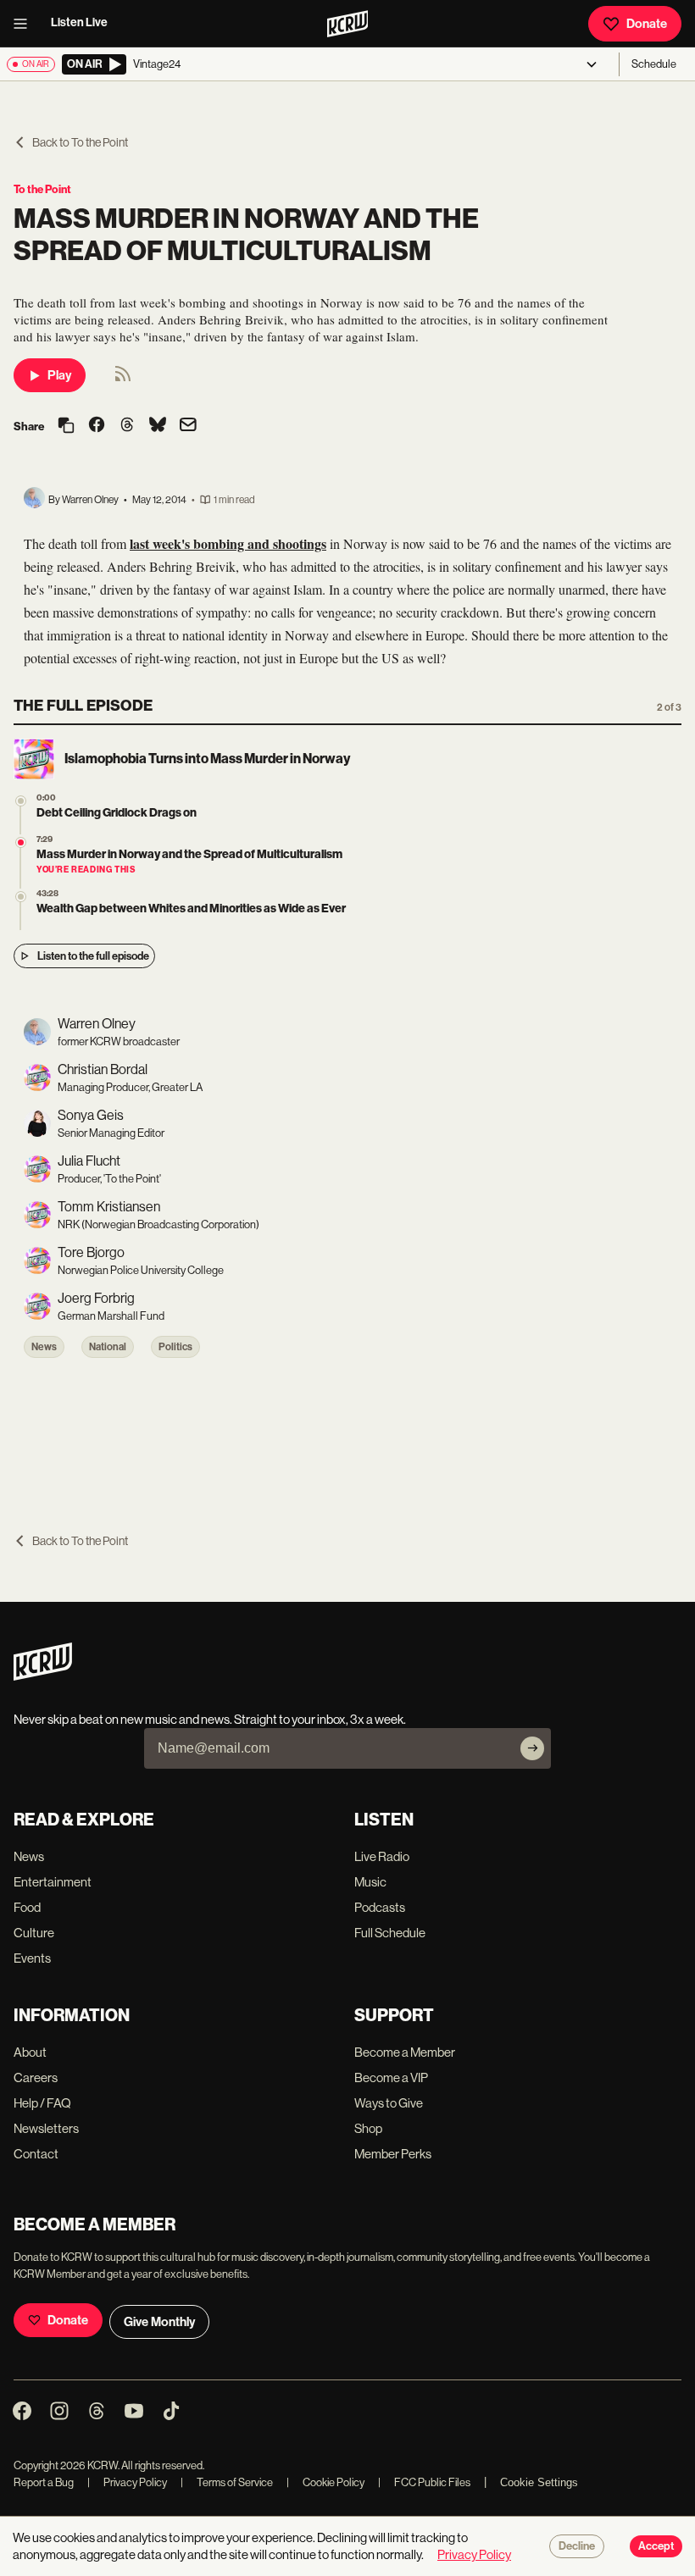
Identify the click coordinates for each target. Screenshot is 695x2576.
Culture (34, 1933)
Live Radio (382, 1856)
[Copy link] (66, 427)
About (30, 2052)
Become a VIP (391, 2077)
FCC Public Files (424, 2482)
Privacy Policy (127, 2482)
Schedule (654, 64)
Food (27, 1907)
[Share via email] (188, 427)
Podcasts (380, 1907)
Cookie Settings (539, 2482)
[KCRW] (43, 1676)
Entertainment (53, 1882)
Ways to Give (389, 2103)
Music (370, 1882)
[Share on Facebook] (97, 426)
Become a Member (405, 2052)
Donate (647, 24)
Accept (656, 2546)
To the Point (42, 189)
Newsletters (46, 2128)
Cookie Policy (325, 2482)
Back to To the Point (80, 142)
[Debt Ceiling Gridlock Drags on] (21, 801)
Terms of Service (227, 2482)
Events (32, 1958)
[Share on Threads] (127, 426)
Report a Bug (44, 2482)
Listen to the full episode (93, 956)
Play (59, 375)
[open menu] (25, 24)
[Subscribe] (532, 1748)
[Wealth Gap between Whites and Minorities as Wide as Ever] (21, 897)
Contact (36, 2154)
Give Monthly (159, 2322)
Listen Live (79, 22)
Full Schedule (390, 1933)
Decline (577, 2546)
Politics (175, 1347)
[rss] (123, 379)
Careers (36, 2077)
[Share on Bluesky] (158, 426)
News (44, 1347)
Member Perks (393, 2154)
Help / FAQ (42, 2103)
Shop (368, 2128)
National (108, 1347)
